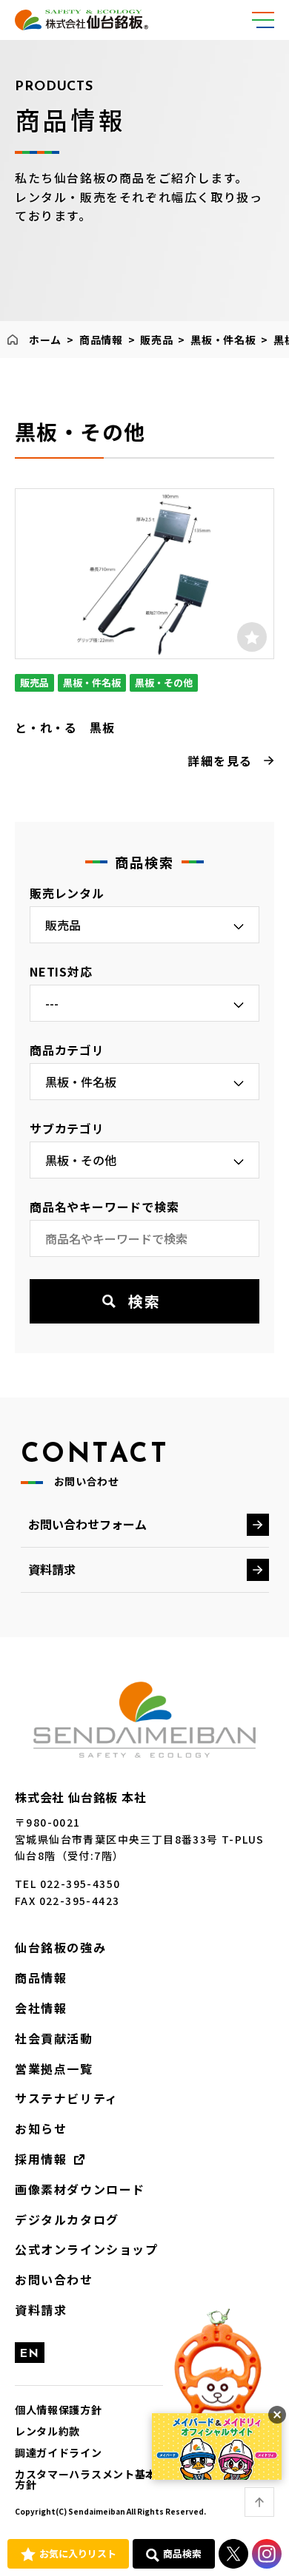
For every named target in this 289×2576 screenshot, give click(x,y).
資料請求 (52, 1569)
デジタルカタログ (67, 2219)
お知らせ (41, 2128)
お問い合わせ (54, 2279)
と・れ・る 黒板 (64, 727)
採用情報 (41, 2159)
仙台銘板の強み (60, 1947)
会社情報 (41, 2008)
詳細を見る (220, 761)
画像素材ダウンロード (80, 2189)
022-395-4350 (80, 1884)
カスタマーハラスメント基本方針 (86, 2479)
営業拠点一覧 (54, 2068)
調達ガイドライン (59, 2452)
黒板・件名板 (223, 340)
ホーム (45, 340)
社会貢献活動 (54, 2038)
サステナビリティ (67, 2098)
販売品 (156, 340)
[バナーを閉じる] (277, 2415)
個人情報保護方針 (59, 2410)
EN (30, 2354)
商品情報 (101, 340)
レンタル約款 (47, 2431)
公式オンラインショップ (87, 2249)
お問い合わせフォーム (87, 1524)
